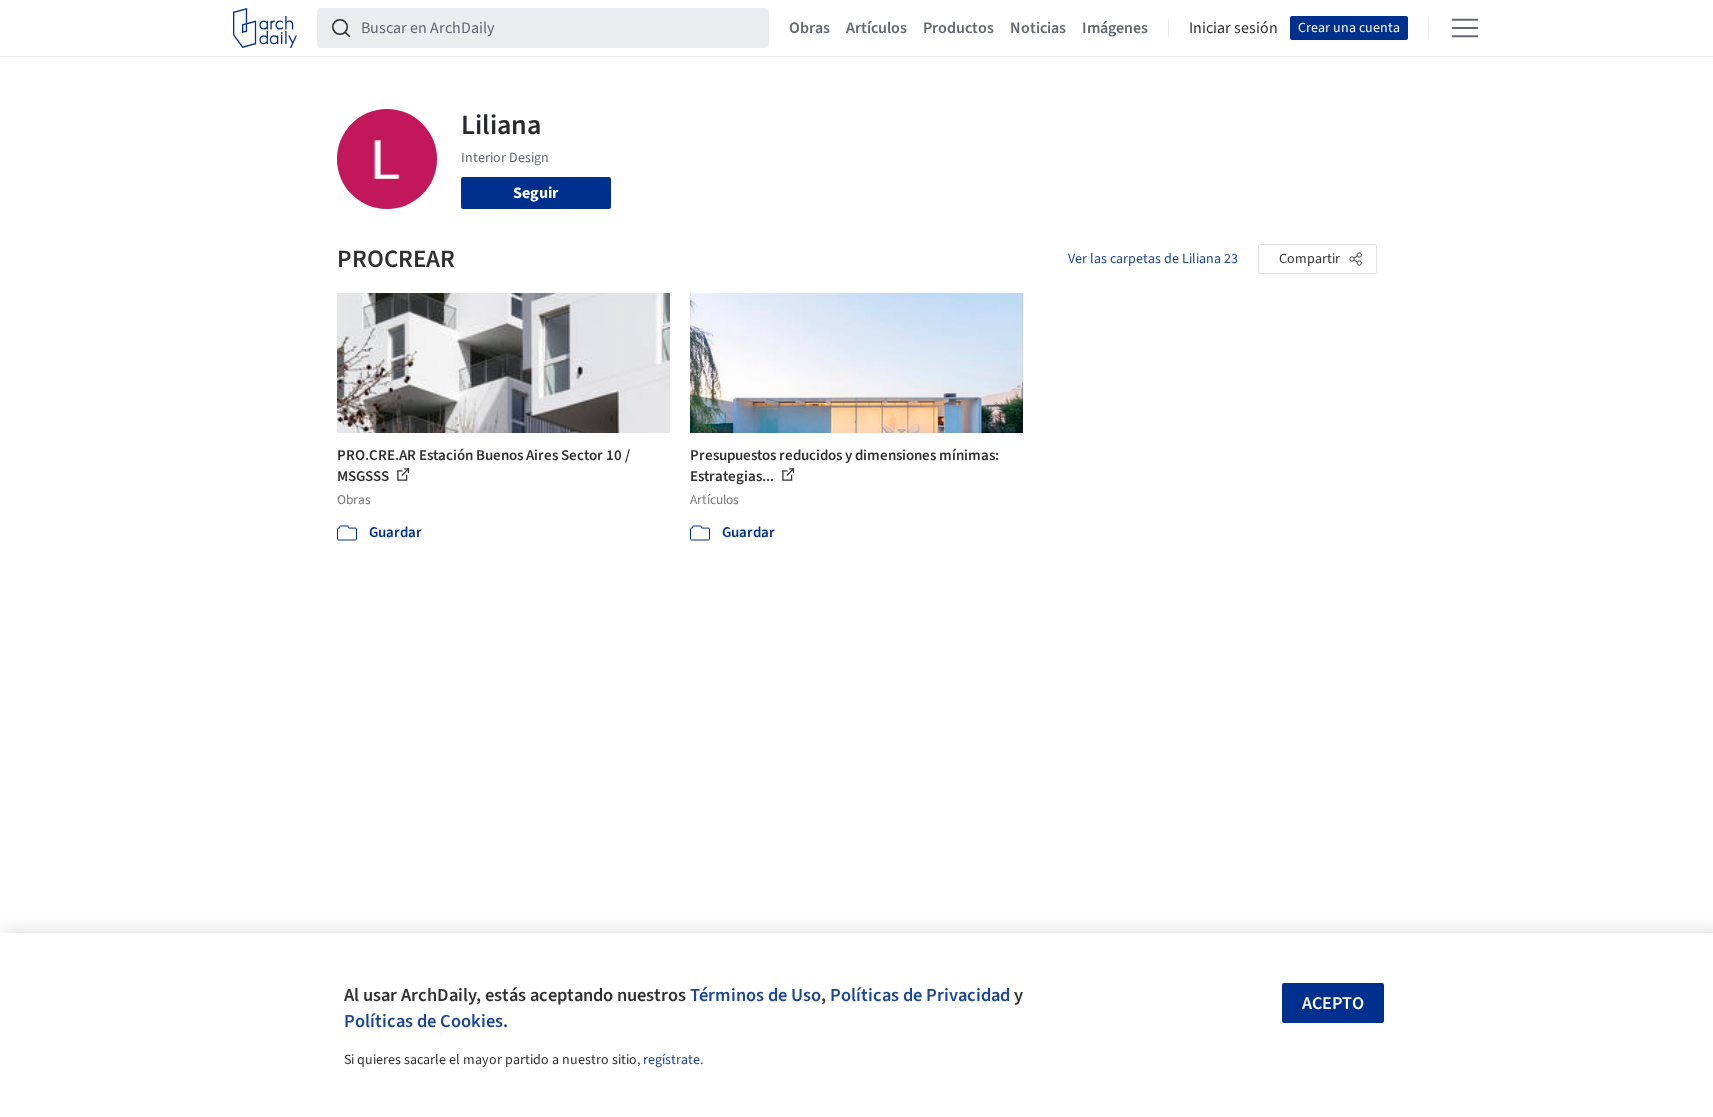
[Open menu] (1465, 28)
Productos (958, 28)
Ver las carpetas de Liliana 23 (1153, 259)
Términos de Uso (755, 995)
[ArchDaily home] (265, 28)
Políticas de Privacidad (920, 995)
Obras (809, 28)
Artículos (876, 28)
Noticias (1038, 28)
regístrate (671, 1060)
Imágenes (1115, 28)
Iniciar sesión (1233, 28)
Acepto (1333, 1003)
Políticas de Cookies (423, 1021)
